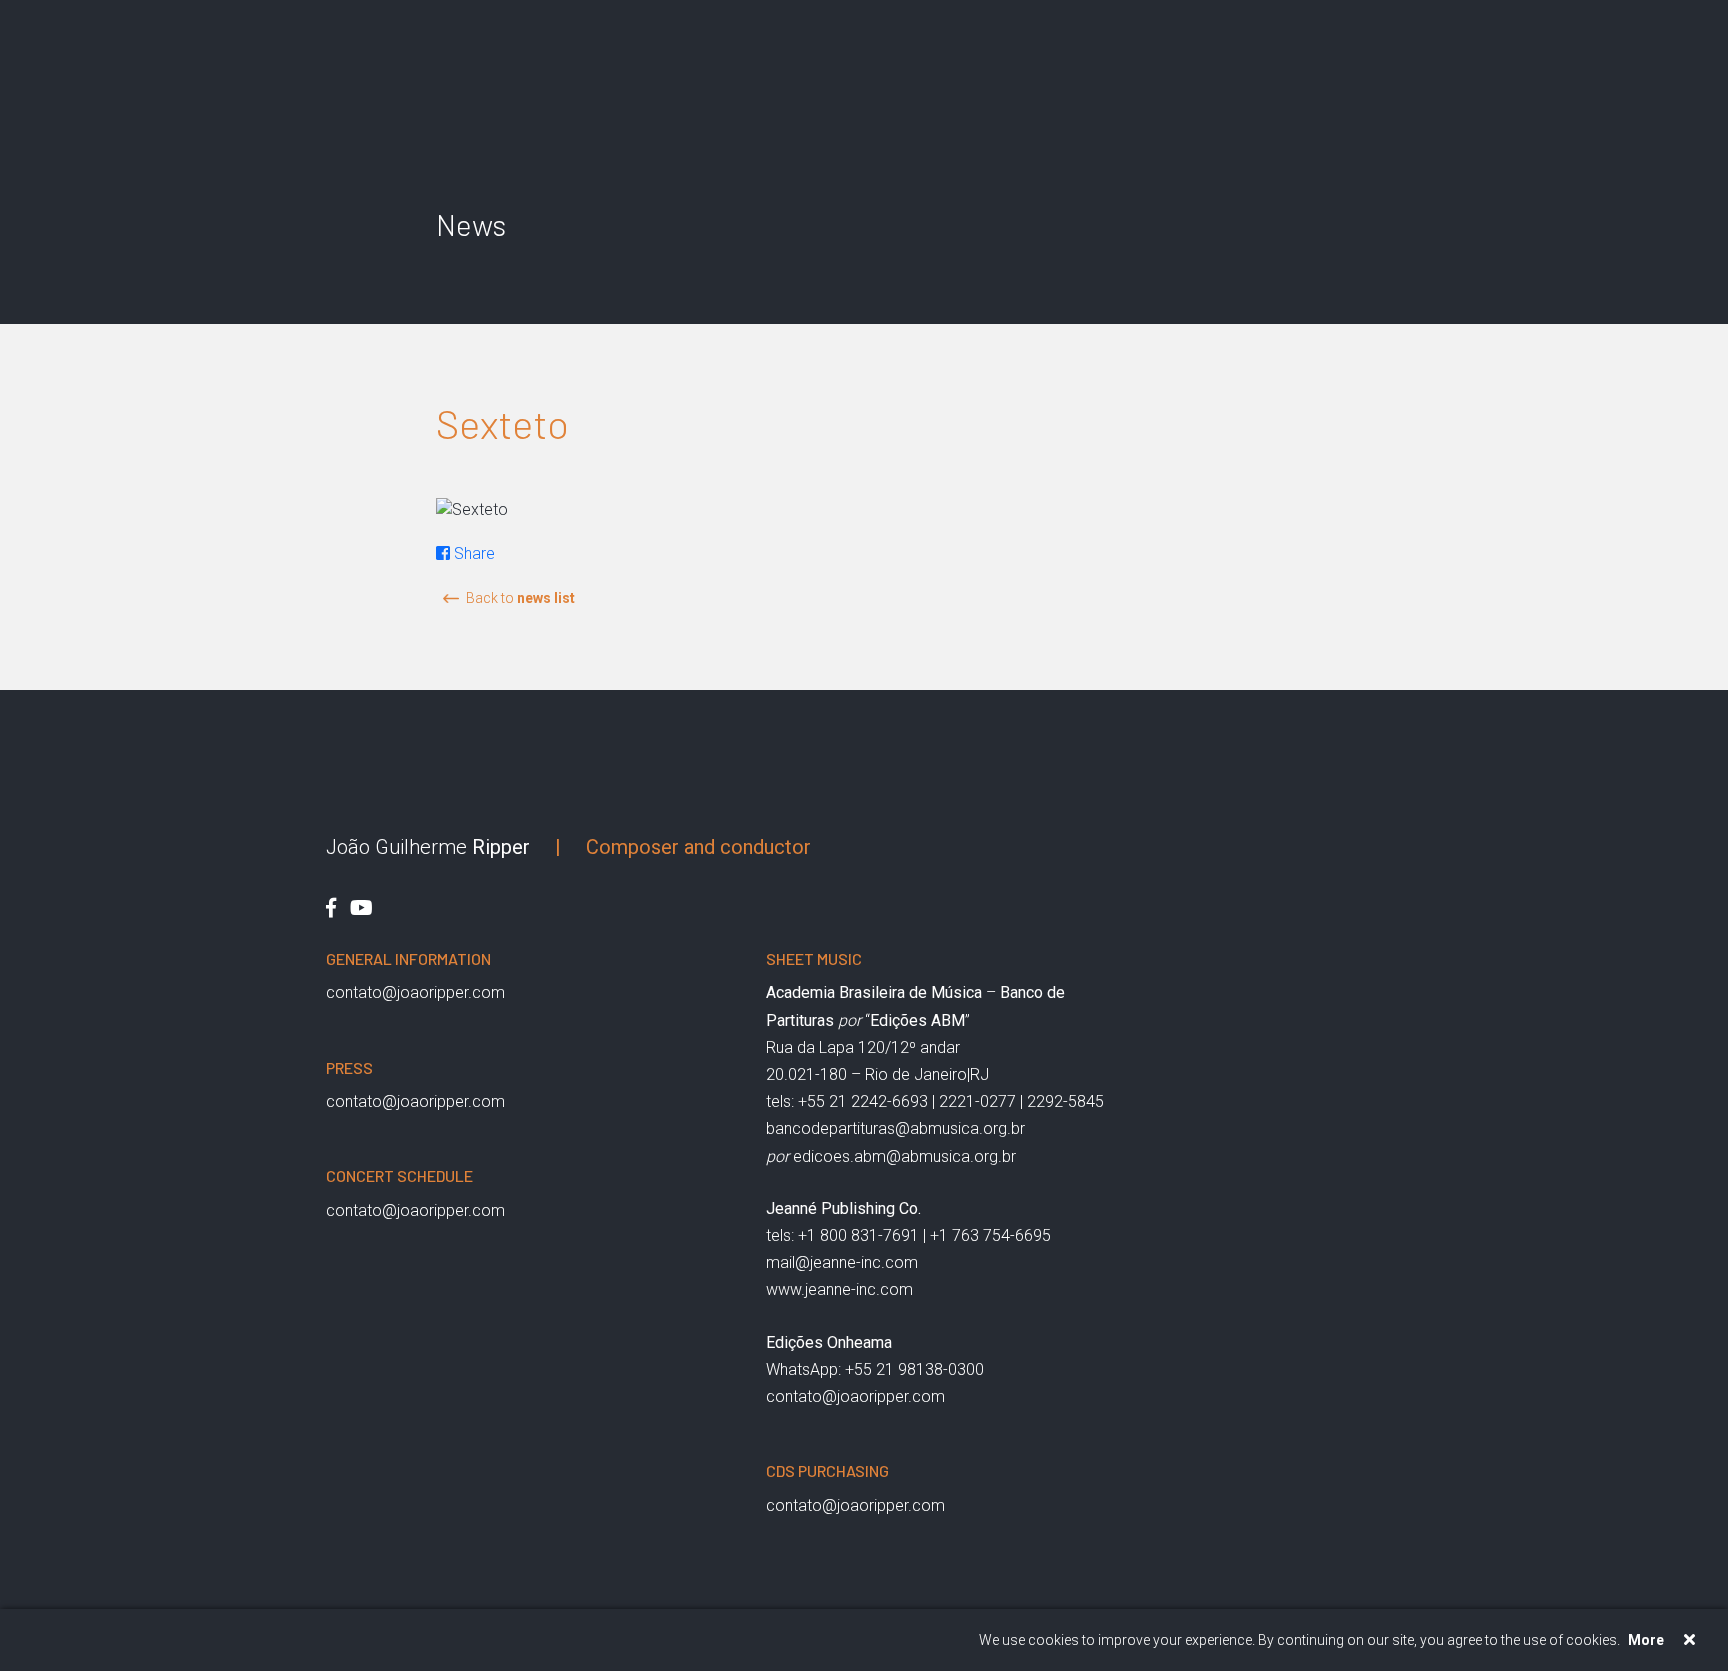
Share (472, 553)
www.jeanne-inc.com (839, 1289)
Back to (520, 598)
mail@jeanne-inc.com (842, 1262)
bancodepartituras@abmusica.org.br (895, 1128)
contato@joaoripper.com (415, 992)
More (1646, 1640)
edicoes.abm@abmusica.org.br (904, 1156)
